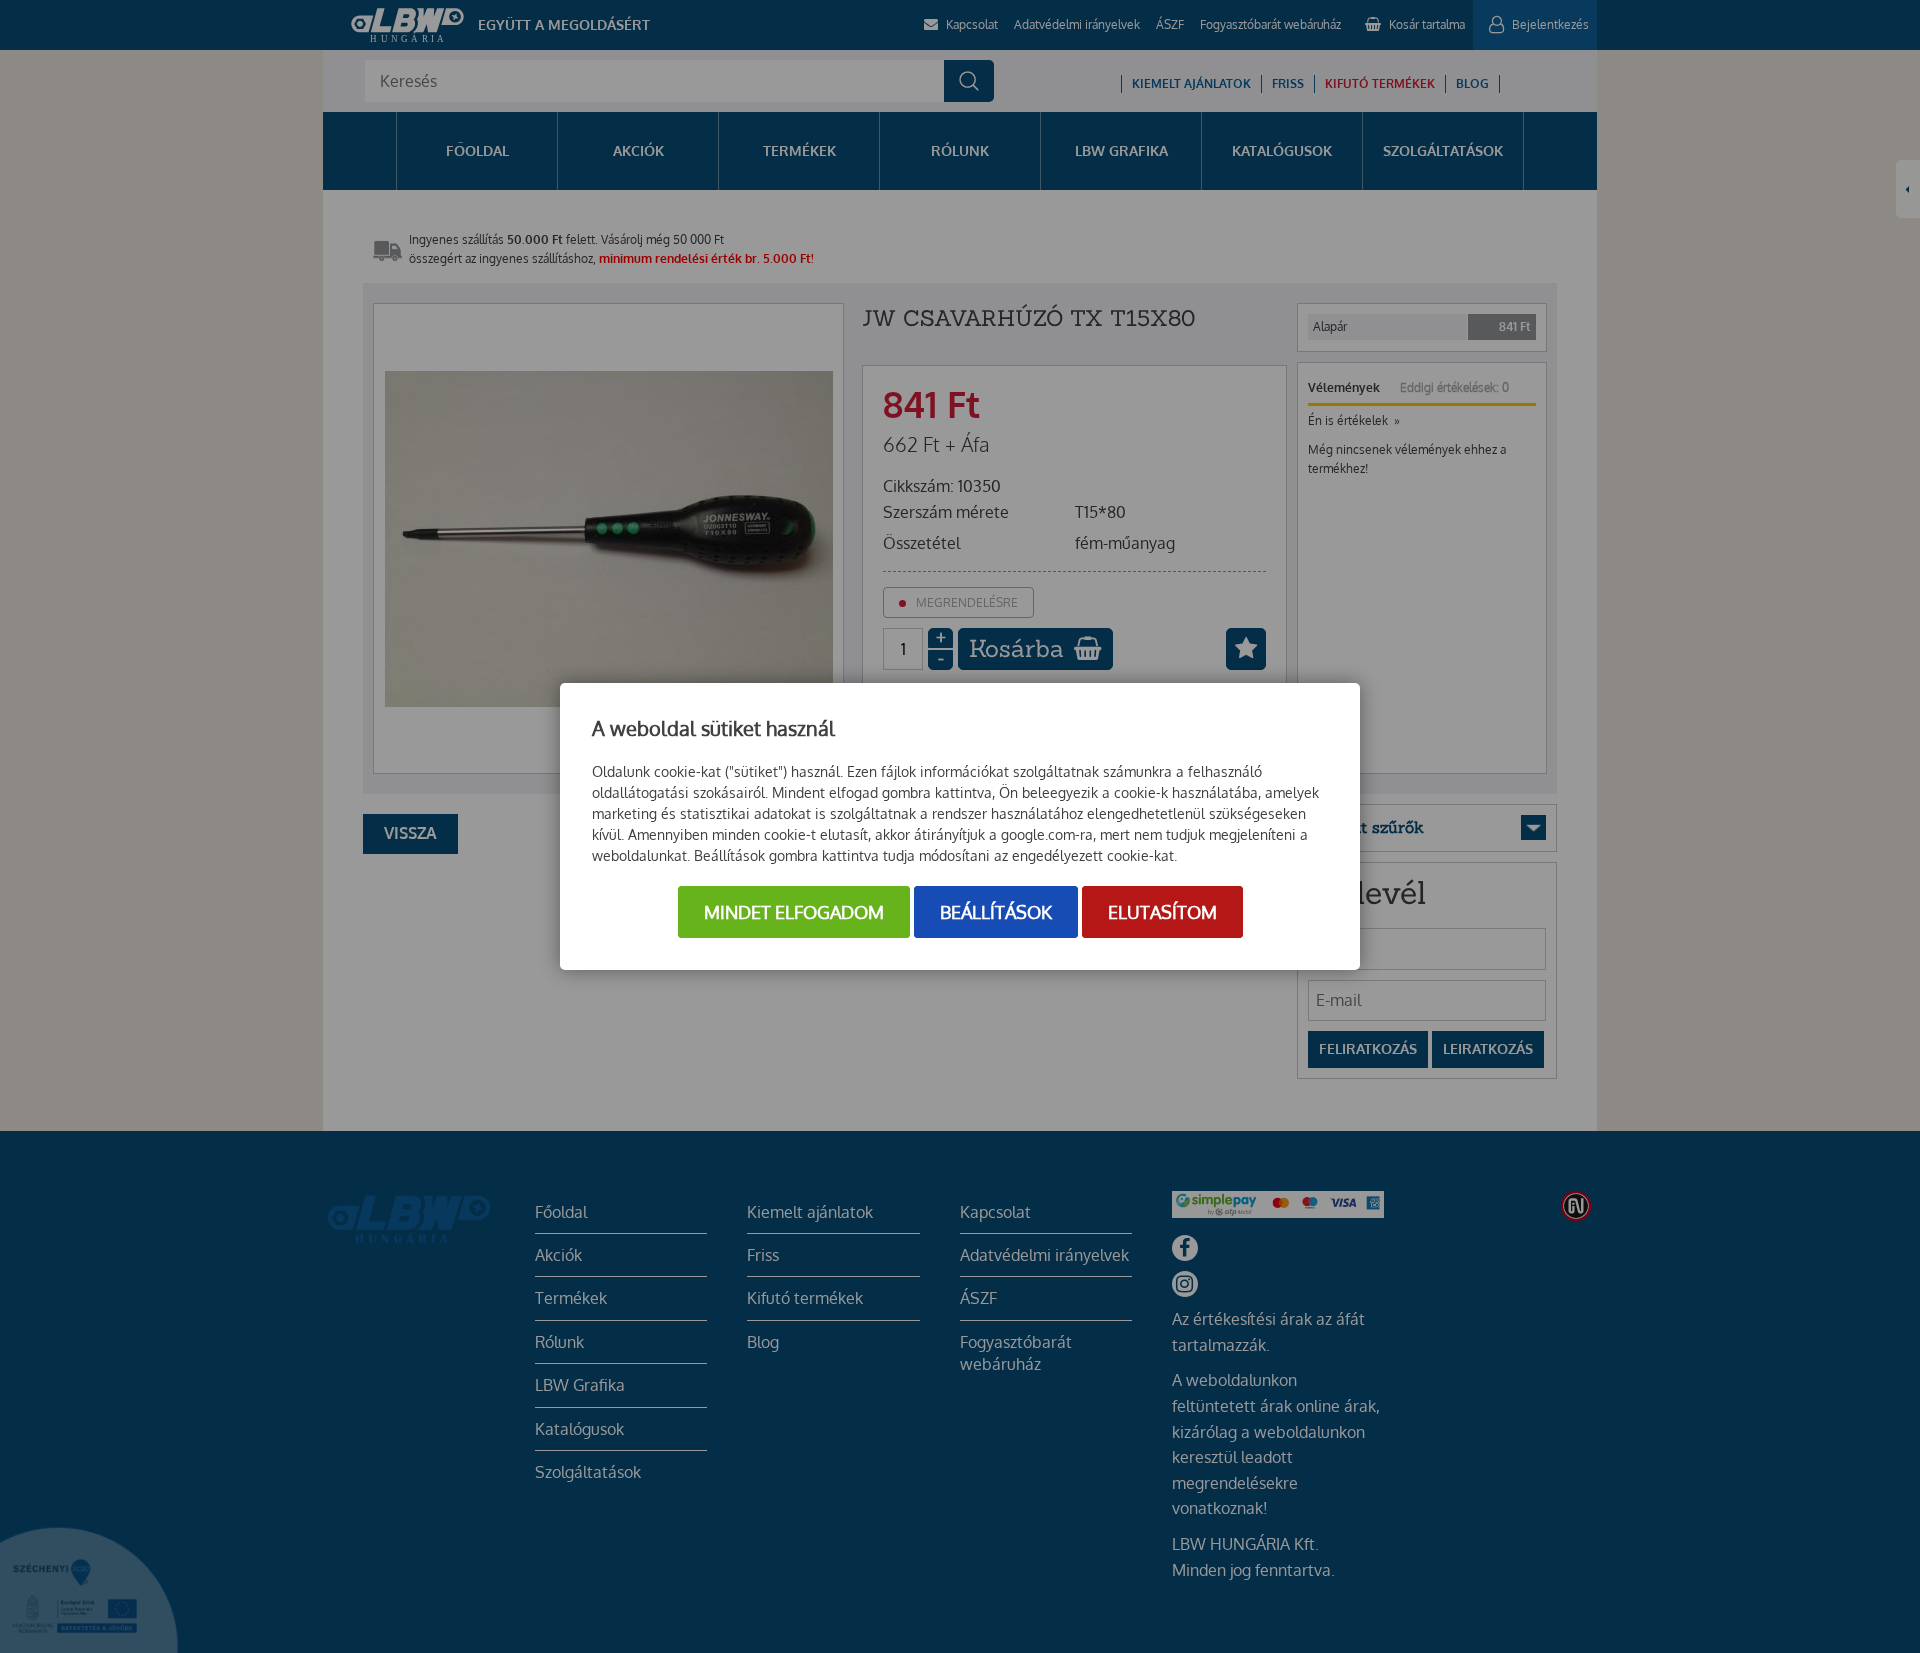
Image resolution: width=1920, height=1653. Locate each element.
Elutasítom (1162, 912)
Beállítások (996, 912)
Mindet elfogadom (794, 912)
